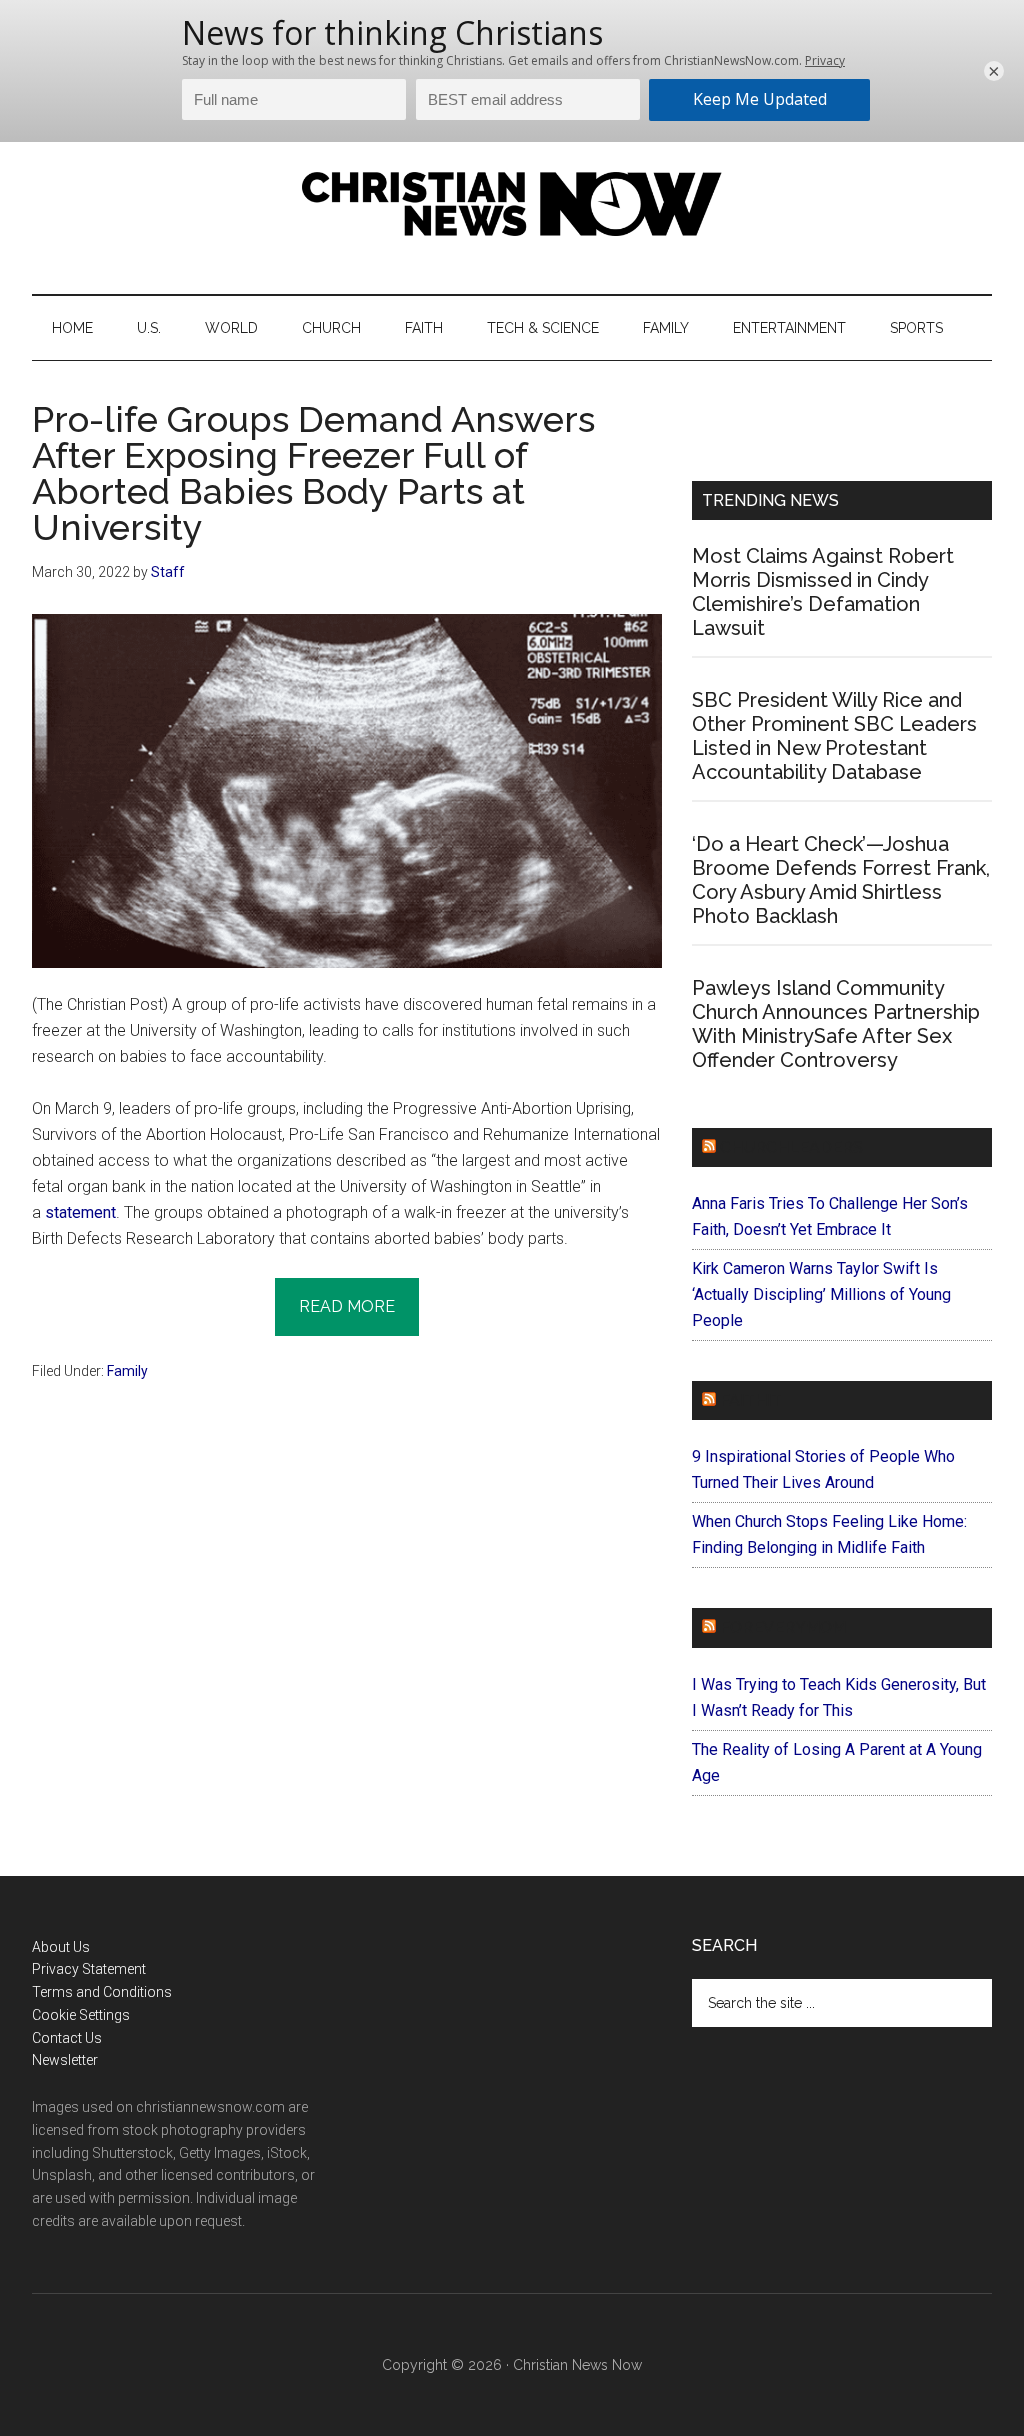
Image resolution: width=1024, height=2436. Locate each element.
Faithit (751, 1400)
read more (347, 1306)
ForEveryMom (783, 1627)
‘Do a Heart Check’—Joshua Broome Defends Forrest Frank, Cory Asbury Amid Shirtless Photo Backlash (841, 880)
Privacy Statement (89, 1969)
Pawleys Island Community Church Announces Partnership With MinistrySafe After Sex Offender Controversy (836, 1024)
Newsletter (65, 2060)
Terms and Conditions (102, 1992)
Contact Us (67, 2038)
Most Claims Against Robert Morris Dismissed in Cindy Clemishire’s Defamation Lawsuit (823, 592)
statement (80, 1212)
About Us (61, 1947)
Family (127, 1371)
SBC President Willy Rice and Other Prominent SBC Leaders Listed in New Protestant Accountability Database (834, 736)
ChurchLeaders (791, 1147)
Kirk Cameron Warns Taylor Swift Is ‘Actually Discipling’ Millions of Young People (821, 1294)
